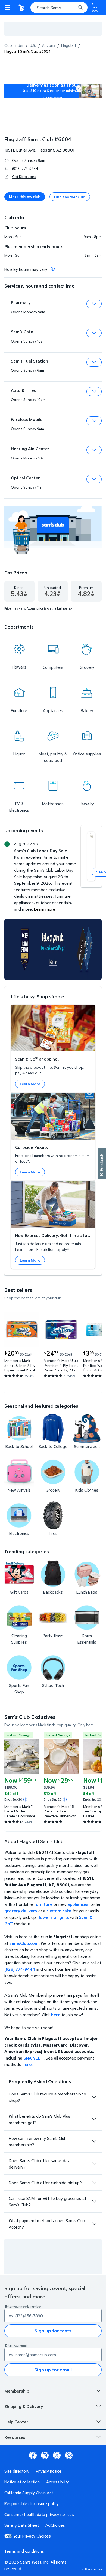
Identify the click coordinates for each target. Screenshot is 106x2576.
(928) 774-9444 (25, 168)
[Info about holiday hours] (53, 269)
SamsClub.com (24, 1943)
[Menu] (9, 8)
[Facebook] (33, 2455)
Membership (17, 2391)
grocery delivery (21, 1911)
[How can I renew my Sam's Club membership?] (94, 2141)
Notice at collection (22, 2482)
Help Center (16, 2422)
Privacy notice (49, 2471)
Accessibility (58, 2482)
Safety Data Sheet (22, 2525)
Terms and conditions (24, 2551)
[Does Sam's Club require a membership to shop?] (94, 2097)
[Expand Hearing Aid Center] (94, 450)
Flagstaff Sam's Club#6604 (38, 139)
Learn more (53, 98)
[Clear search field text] (73, 8)
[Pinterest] (69, 2455)
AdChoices (55, 2525)
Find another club (70, 197)
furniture (43, 1904)
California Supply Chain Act (29, 2493)
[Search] (80, 8)
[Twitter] (57, 2455)
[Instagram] (45, 2455)
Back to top (93, 2569)
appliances (78, 1904)
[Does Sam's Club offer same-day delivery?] (94, 2164)
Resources (15, 2437)
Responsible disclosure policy (32, 2503)
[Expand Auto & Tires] (94, 392)
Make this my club (25, 197)
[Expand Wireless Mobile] (94, 421)
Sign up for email (53, 2370)
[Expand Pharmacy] (94, 304)
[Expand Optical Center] (94, 479)
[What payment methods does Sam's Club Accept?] (94, 2224)
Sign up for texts (53, 2331)
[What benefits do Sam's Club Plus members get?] (94, 2119)
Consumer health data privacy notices (39, 2514)
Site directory (17, 2471)
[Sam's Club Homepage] (22, 8)
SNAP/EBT (34, 2058)
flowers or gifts (53, 1917)
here (56, 2015)
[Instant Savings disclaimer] (25, 1799)
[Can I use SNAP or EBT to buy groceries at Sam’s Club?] (94, 2202)
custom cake (59, 1911)
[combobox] (59, 8)
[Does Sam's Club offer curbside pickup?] (94, 2183)
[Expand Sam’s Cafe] (94, 333)
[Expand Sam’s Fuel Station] (94, 362)
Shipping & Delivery (24, 2406)
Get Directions (24, 177)
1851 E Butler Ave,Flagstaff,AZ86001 (39, 150)
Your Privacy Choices (32, 2536)
